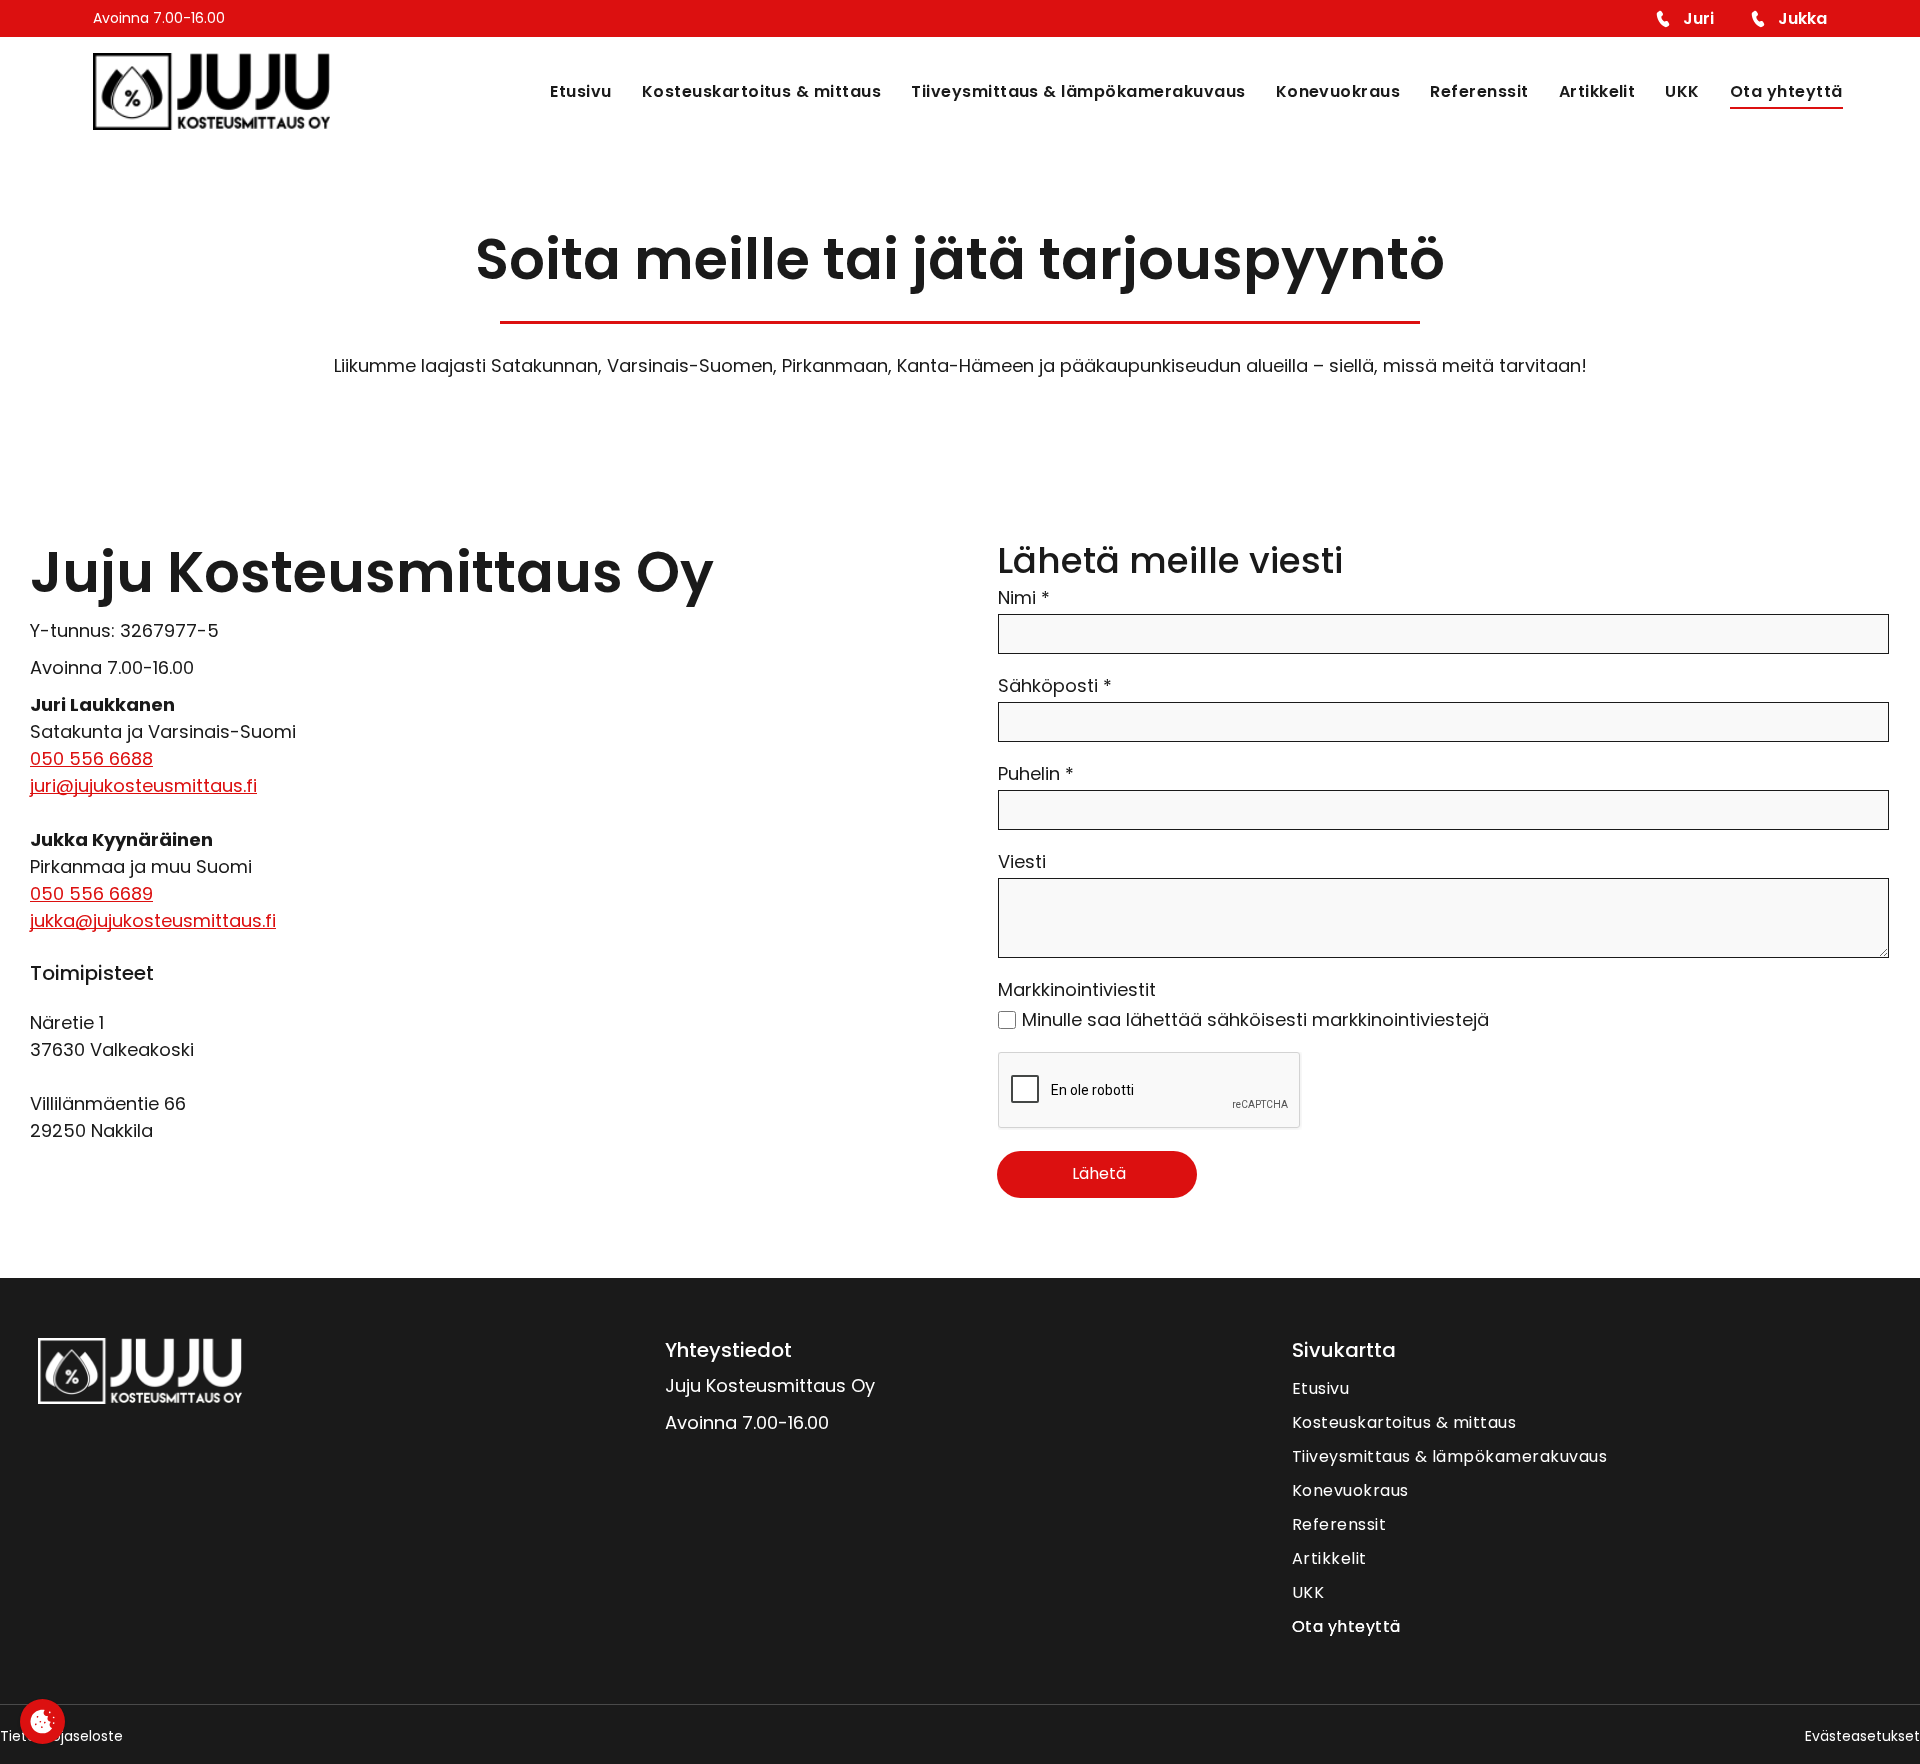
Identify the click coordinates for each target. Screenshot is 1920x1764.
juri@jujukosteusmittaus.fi (143, 785)
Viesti (1022, 861)
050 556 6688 (91, 758)
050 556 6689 (91, 893)
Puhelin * (1036, 773)
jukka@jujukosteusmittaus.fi (153, 920)
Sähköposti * (1055, 685)
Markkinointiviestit (1077, 989)
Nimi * (1024, 597)
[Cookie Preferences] (42, 1721)
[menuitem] (565, 91)
